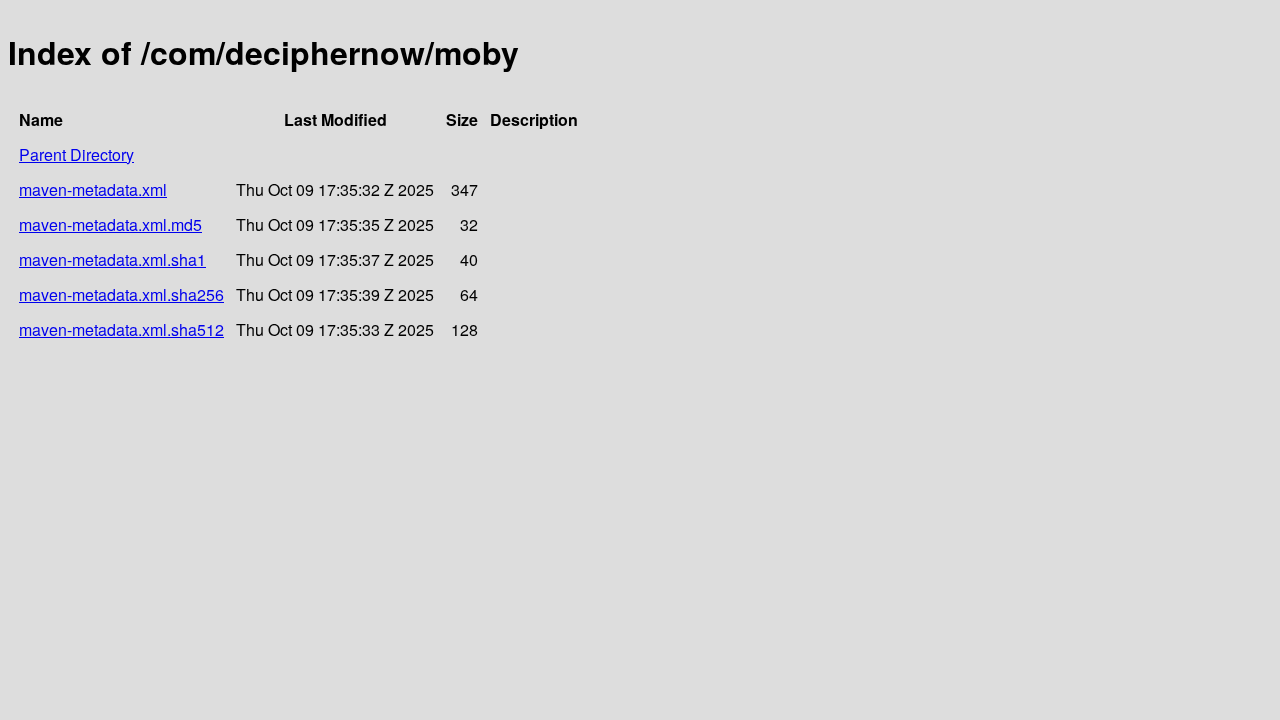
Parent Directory (76, 154)
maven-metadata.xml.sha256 (121, 294)
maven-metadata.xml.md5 (110, 224)
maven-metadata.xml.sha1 (112, 259)
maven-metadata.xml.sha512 (121, 329)
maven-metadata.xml (93, 189)
